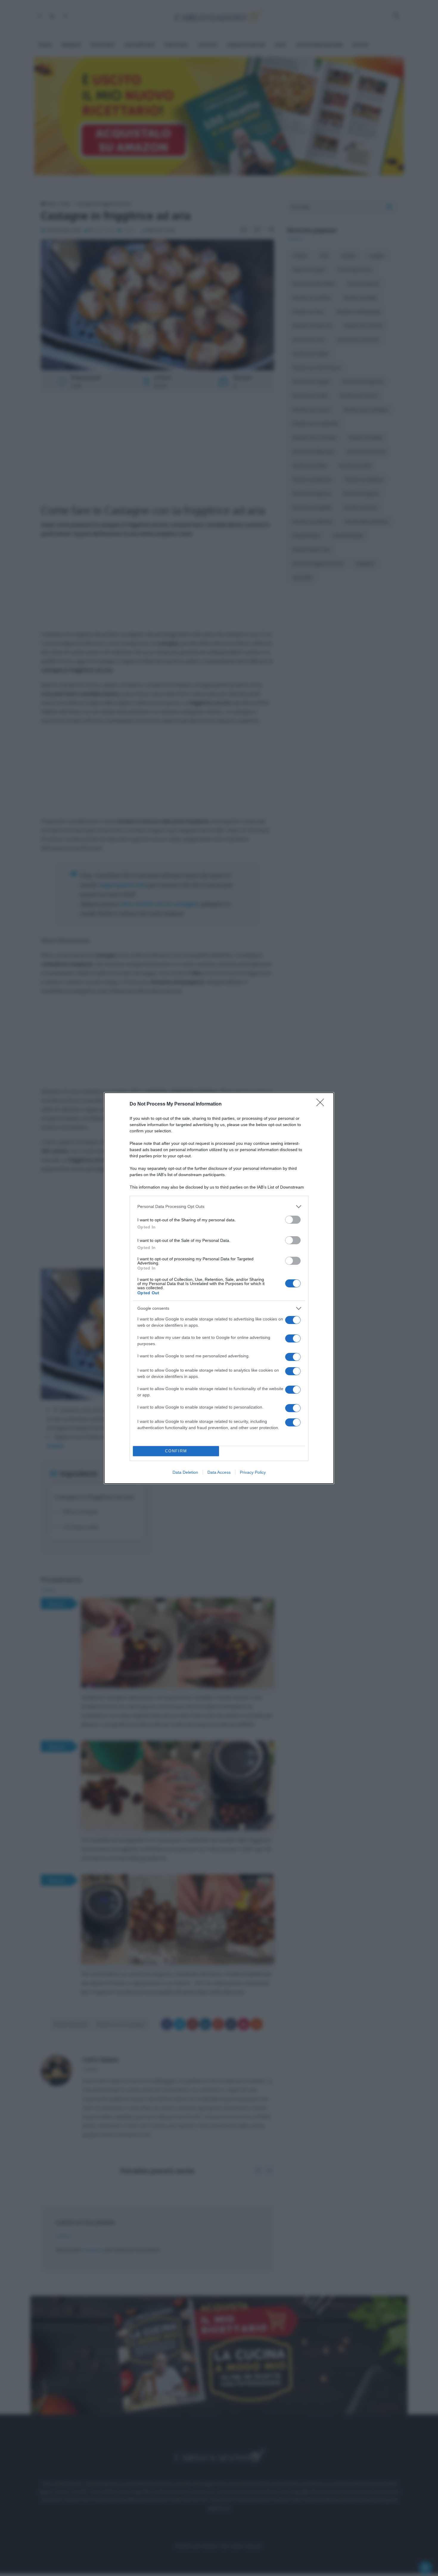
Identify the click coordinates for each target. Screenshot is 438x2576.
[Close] (322, 1104)
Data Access (219, 1472)
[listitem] (219, 1207)
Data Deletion (185, 1472)
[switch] (293, 1220)
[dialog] (219, 1288)
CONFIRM (176, 1451)
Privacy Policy (253, 1472)
